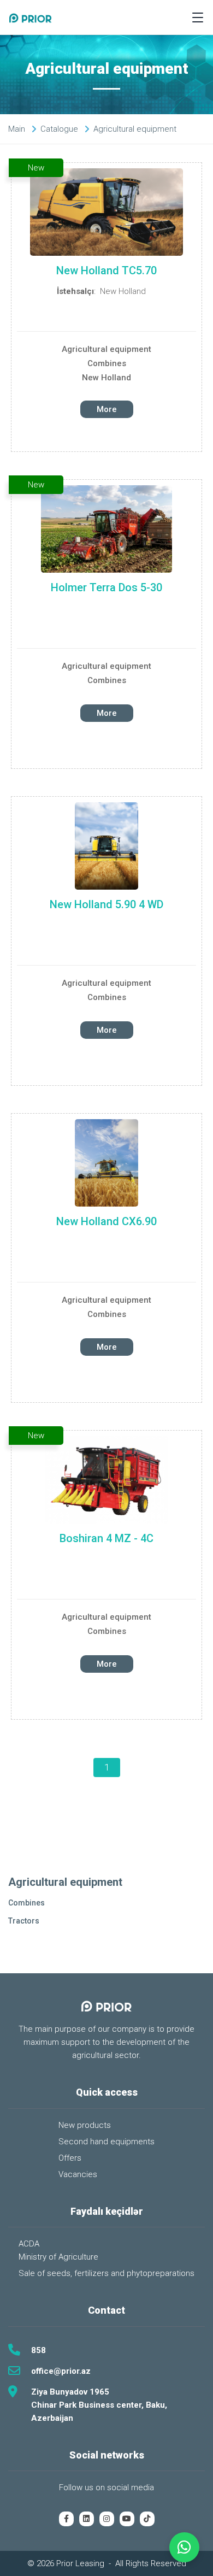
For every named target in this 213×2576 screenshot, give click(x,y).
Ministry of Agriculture (58, 2257)
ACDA (29, 2244)
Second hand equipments (106, 2142)
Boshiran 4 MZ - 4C (106, 1538)
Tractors (24, 1921)
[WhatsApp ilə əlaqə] (184, 2547)
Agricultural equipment (106, 349)
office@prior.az (61, 2371)
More (107, 409)
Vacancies (78, 2174)
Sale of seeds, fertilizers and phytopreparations (106, 2273)
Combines (107, 363)
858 (39, 2350)
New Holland (123, 291)
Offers (70, 2158)
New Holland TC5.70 (106, 270)
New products (85, 2125)
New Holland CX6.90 (106, 1221)
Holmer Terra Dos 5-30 (106, 587)
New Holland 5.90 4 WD (106, 904)
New (36, 168)
